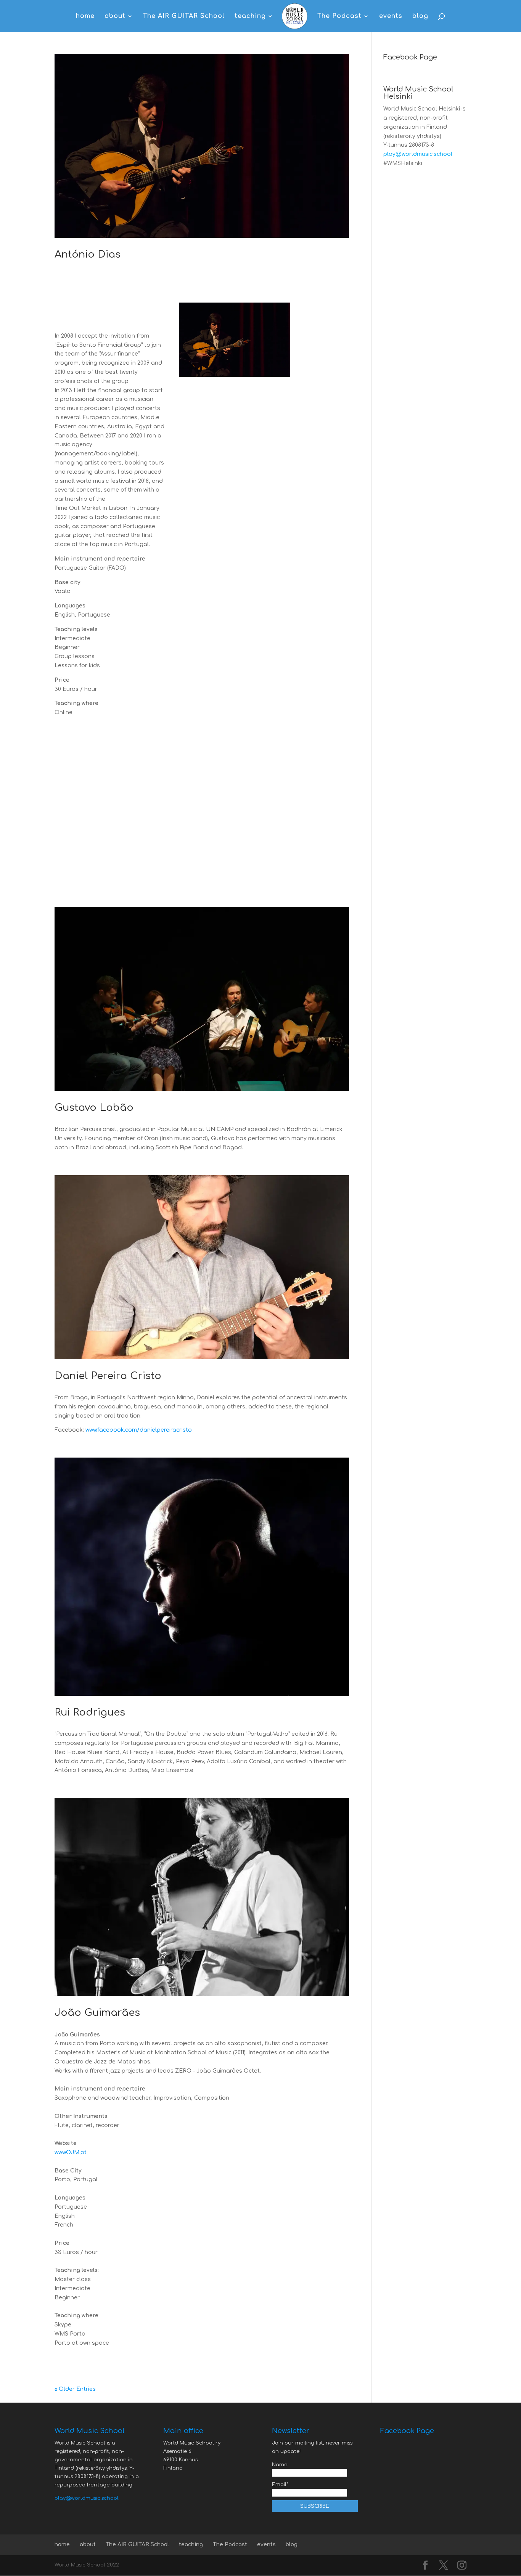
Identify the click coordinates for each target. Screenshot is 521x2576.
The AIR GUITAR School (184, 16)
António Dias (88, 254)
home (85, 16)
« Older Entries (75, 2389)
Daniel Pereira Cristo (108, 1376)
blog (420, 16)
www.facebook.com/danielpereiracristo (139, 1430)
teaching (250, 16)
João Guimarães (97, 2013)
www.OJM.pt (71, 2152)
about (115, 16)
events (391, 16)
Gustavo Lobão (94, 1108)
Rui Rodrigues (90, 1712)
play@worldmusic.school (418, 154)
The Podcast (339, 16)
